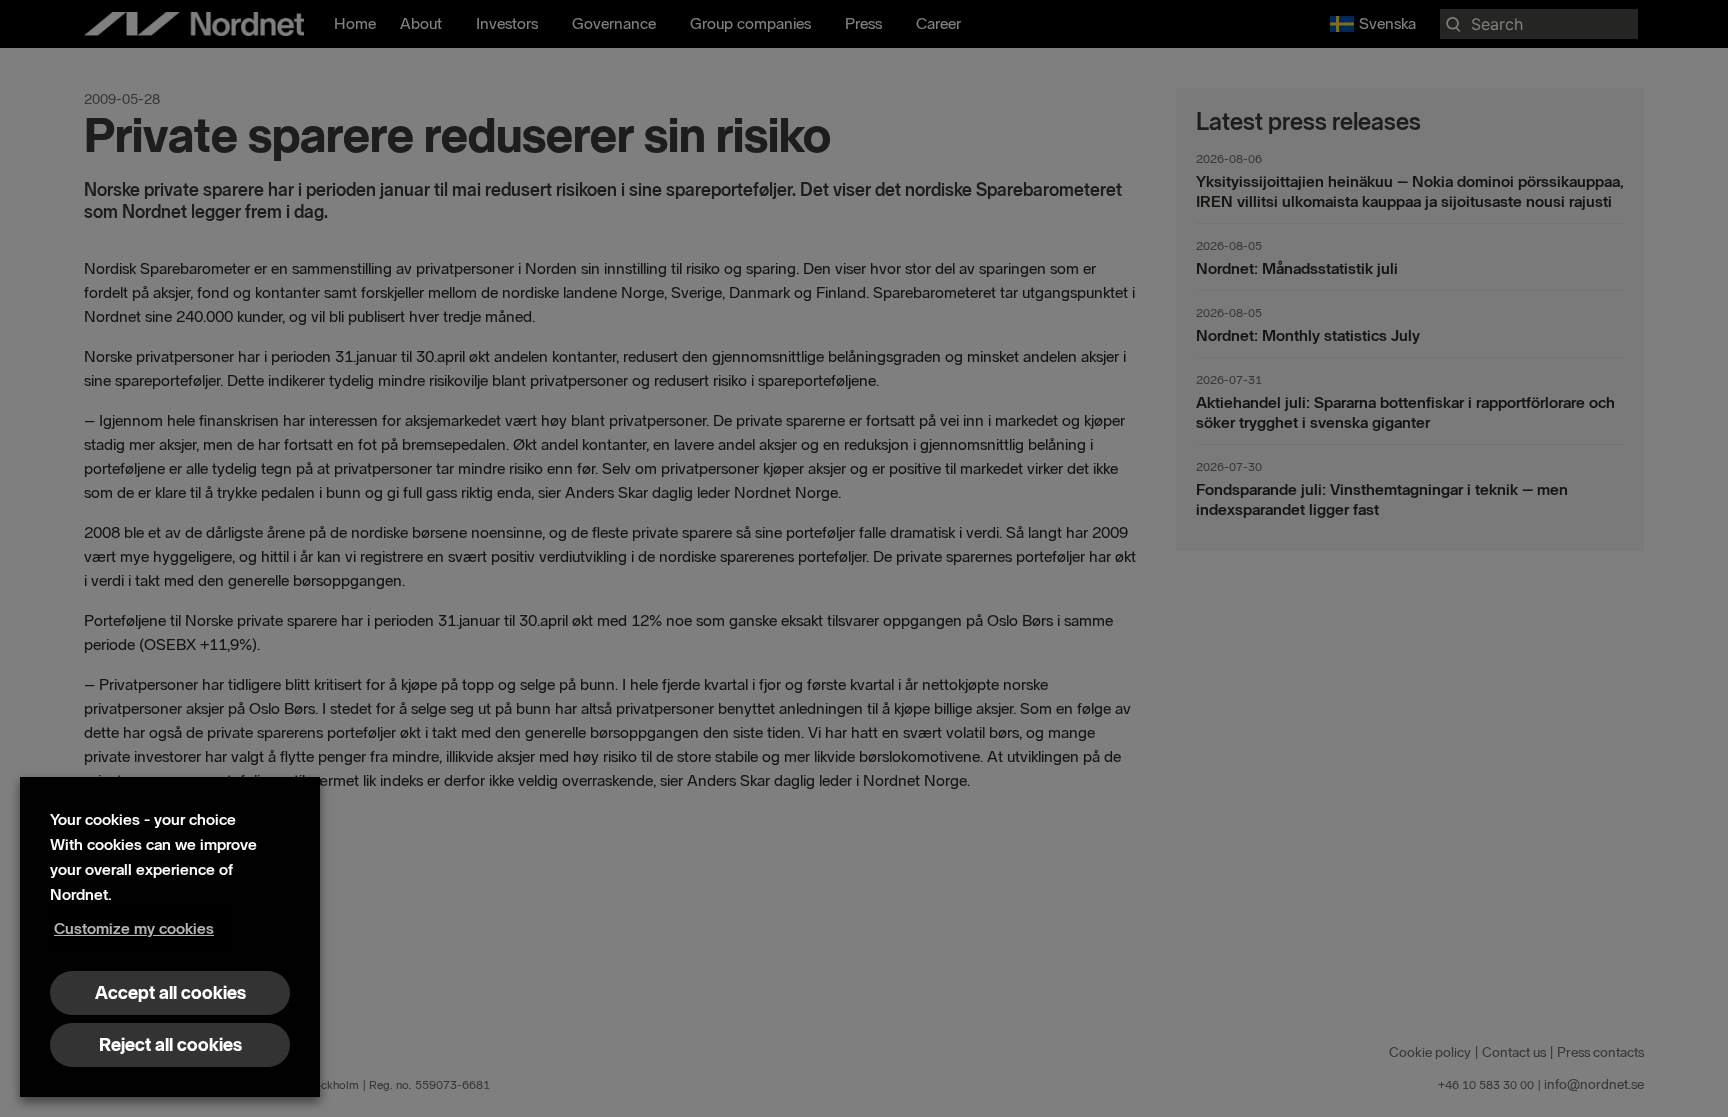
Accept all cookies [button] (170, 993)
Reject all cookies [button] (170, 1045)
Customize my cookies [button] (134, 928)
